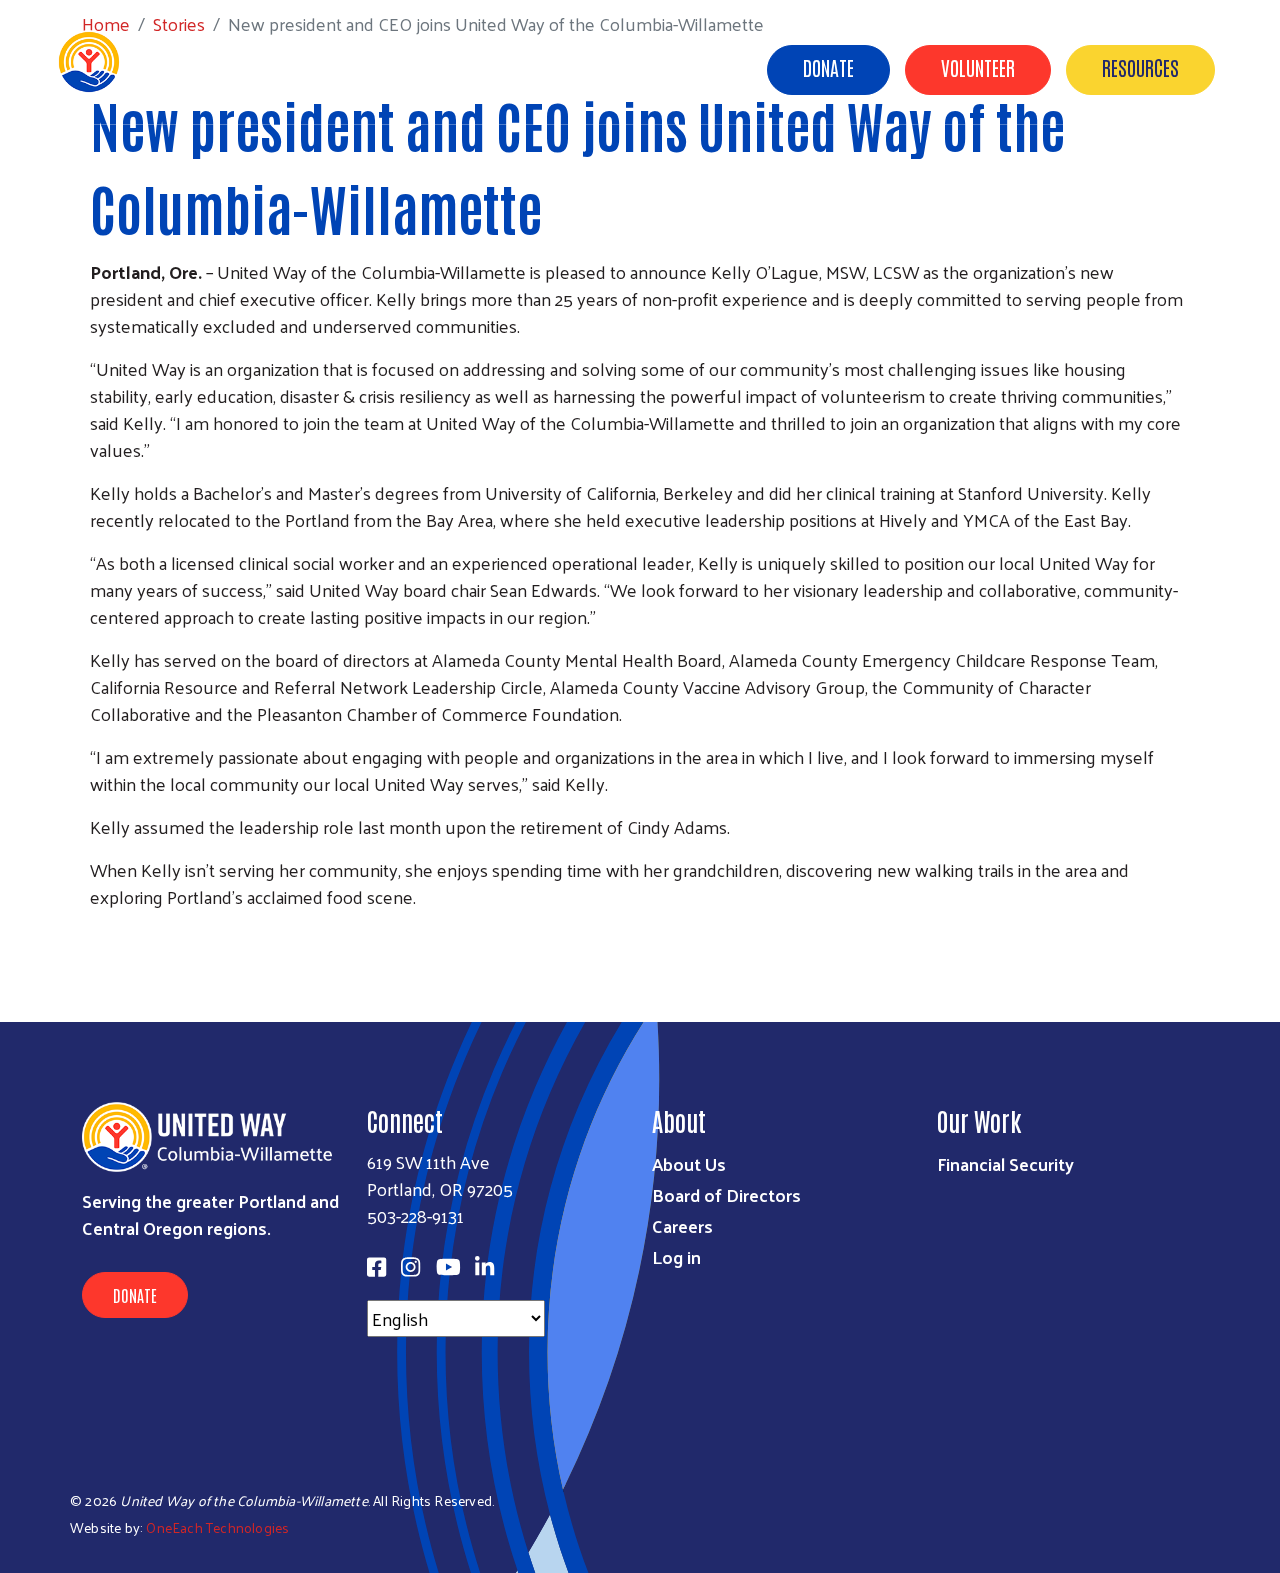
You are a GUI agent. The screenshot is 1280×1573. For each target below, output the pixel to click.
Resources (1140, 67)
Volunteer (978, 67)
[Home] (180, 62)
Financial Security (1005, 1163)
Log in (676, 1256)
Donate (828, 67)
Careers (682, 1225)
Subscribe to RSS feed (98, 934)
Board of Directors (726, 1194)
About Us (693, 68)
